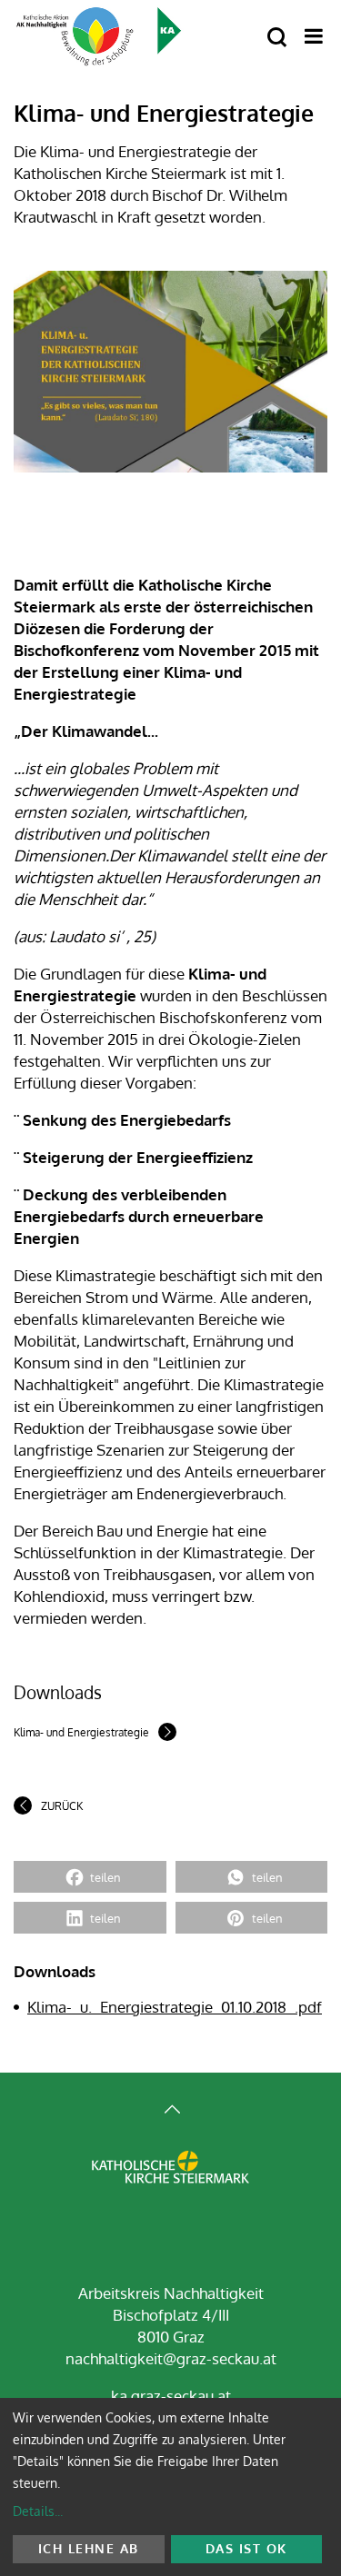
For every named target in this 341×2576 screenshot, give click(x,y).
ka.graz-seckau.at (171, 2396)
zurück (62, 1806)
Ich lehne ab (89, 2548)
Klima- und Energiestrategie (81, 1732)
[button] (90, 1877)
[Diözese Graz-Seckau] (170, 2182)
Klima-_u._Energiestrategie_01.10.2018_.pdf (175, 2007)
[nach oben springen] (170, 2111)
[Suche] (277, 38)
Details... (38, 2511)
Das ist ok (246, 2548)
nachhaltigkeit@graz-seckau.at (171, 2358)
